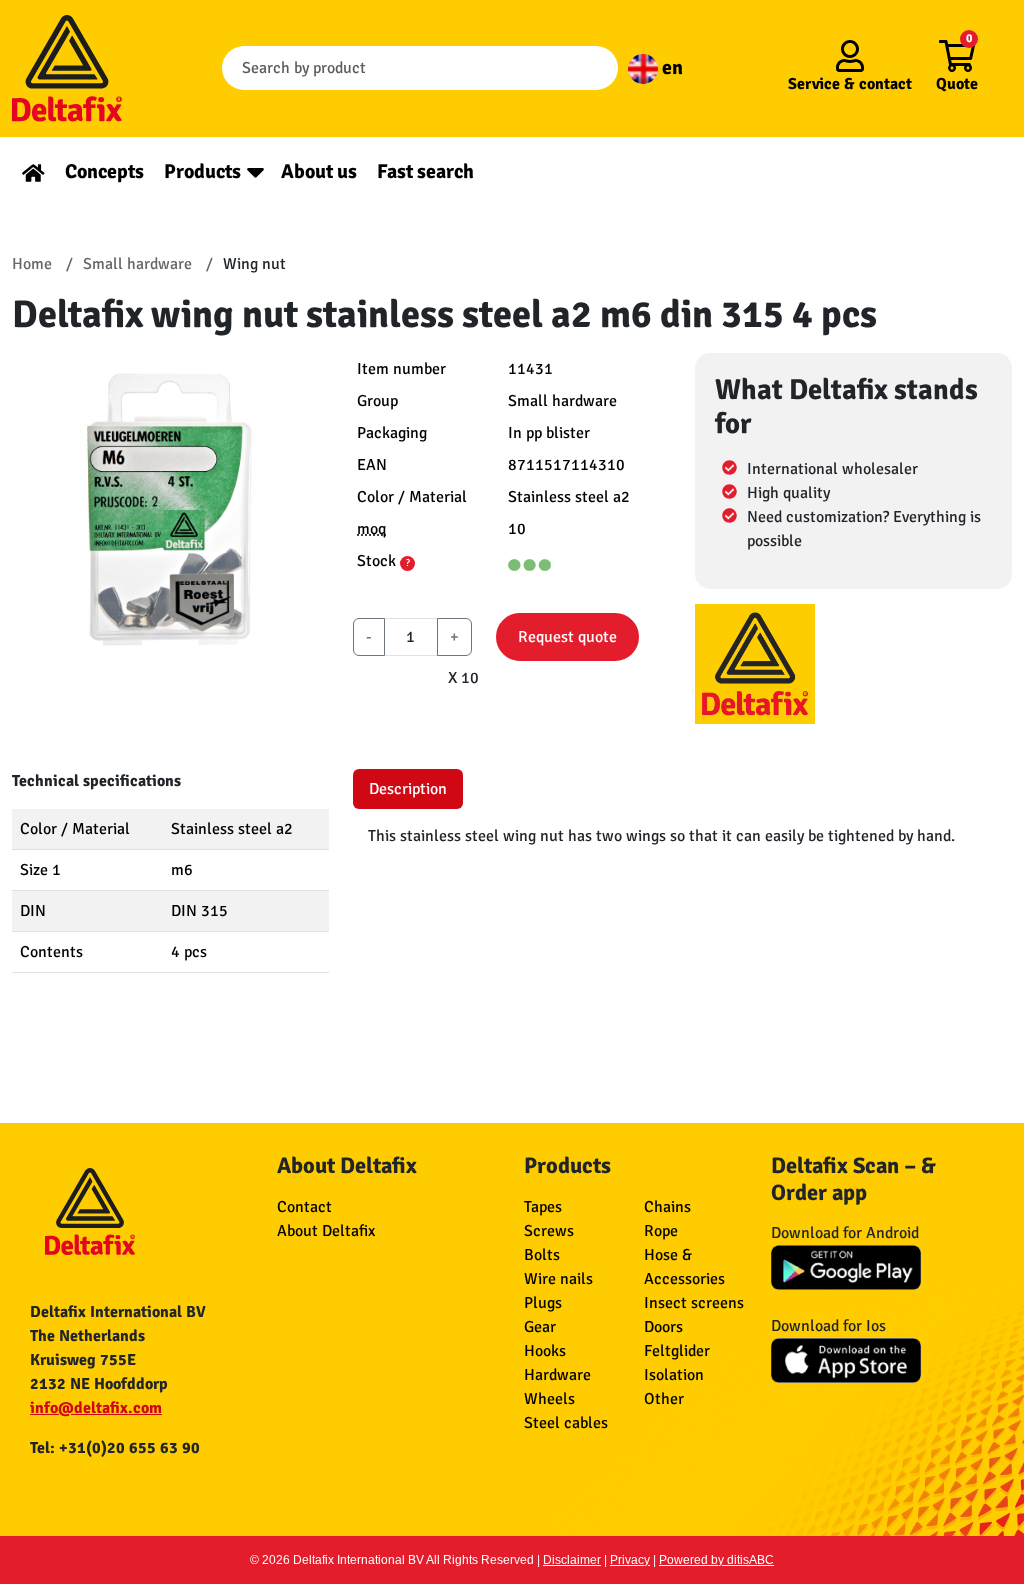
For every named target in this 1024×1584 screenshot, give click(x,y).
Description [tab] (408, 789)
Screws (549, 1231)
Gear (540, 1327)
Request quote (567, 637)
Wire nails (558, 1279)
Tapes (543, 1207)
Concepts (104, 171)
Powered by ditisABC (716, 1560)
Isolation (674, 1375)
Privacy (630, 1560)
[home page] (33, 171)
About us (319, 171)
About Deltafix (326, 1231)
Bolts (542, 1255)
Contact (304, 1207)
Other (664, 1399)
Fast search (425, 171)
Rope (661, 1231)
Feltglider (677, 1351)
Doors (663, 1327)
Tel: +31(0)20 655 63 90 (115, 1448)
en (670, 67)
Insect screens (694, 1303)
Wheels (549, 1399)
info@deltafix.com (96, 1408)
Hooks (545, 1351)
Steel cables (566, 1423)
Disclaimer (572, 1560)
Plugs (543, 1303)
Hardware (557, 1375)
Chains (667, 1207)
